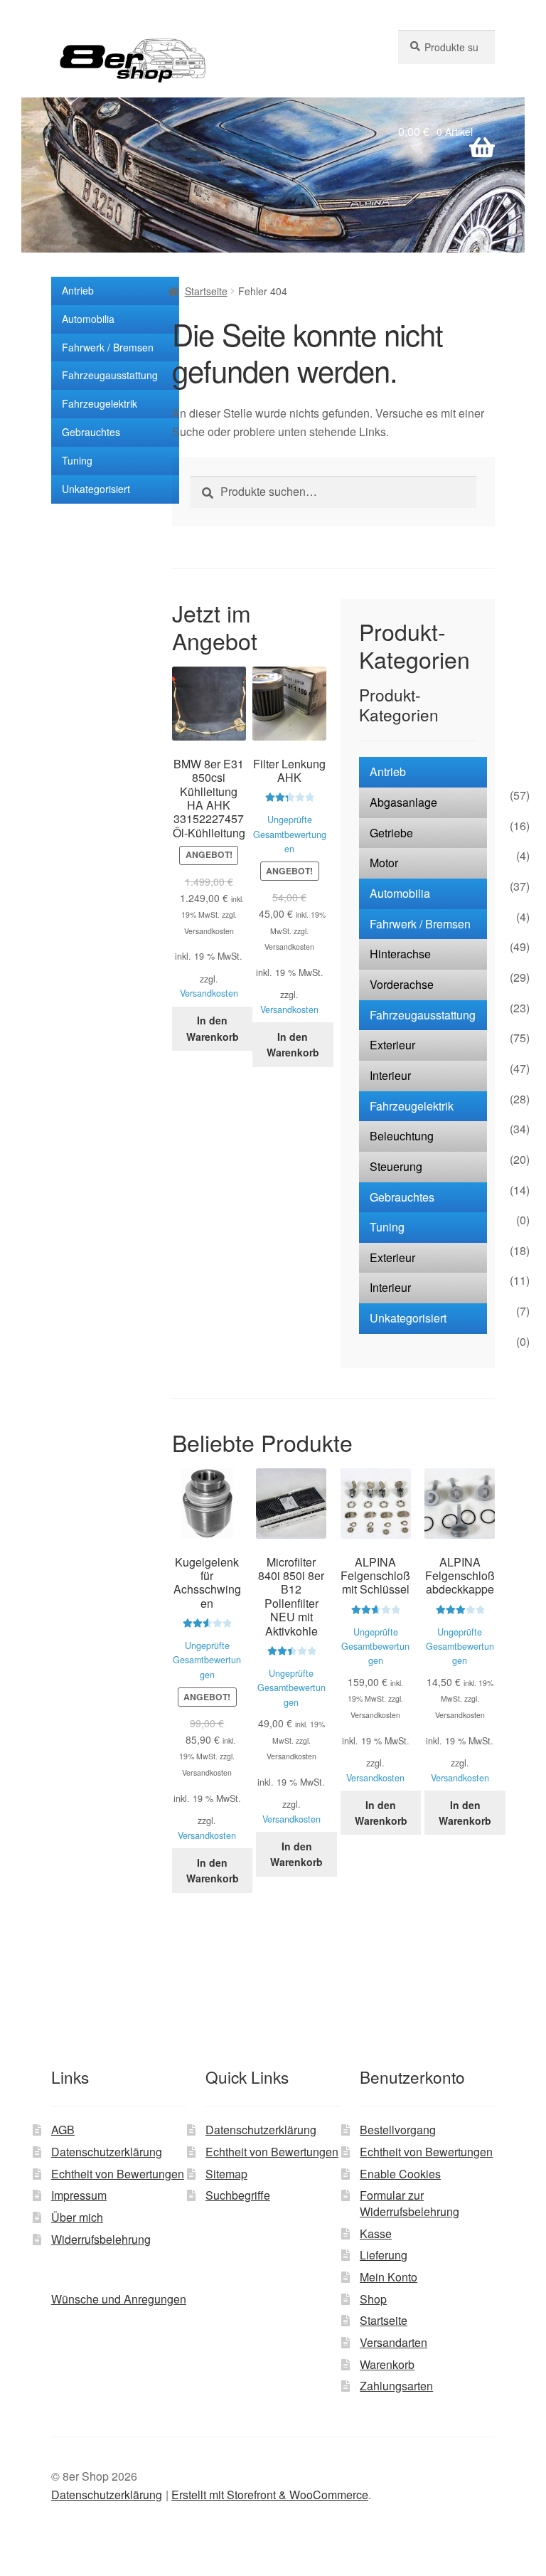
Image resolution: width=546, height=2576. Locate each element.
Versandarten (394, 2342)
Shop (373, 2299)
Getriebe (391, 833)
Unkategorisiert (96, 489)
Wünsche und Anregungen (119, 2299)
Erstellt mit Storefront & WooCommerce (270, 2495)
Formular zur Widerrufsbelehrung (409, 2203)
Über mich (77, 2217)
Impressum (79, 2195)
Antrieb (78, 290)
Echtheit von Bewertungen (118, 2174)
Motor (384, 863)
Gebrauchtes (91, 432)
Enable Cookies (400, 2174)
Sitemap (226, 2174)
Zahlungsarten (396, 2386)
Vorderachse (402, 984)
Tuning (77, 460)
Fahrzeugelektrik (100, 403)
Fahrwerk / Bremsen (108, 347)
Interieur (390, 1075)
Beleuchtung (402, 1136)
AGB (63, 2130)
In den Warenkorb (213, 1028)
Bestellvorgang (398, 2130)
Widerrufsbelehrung (101, 2239)
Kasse (376, 2233)
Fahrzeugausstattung (110, 375)
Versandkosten (209, 993)
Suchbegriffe (238, 2195)
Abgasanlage (403, 802)
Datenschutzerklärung (107, 2152)
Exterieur (392, 1045)
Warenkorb (387, 2364)
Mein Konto (389, 2277)
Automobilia (88, 319)
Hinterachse (400, 954)
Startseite (206, 291)
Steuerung (396, 1166)
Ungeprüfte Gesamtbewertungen (290, 834)
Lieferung (384, 2255)
